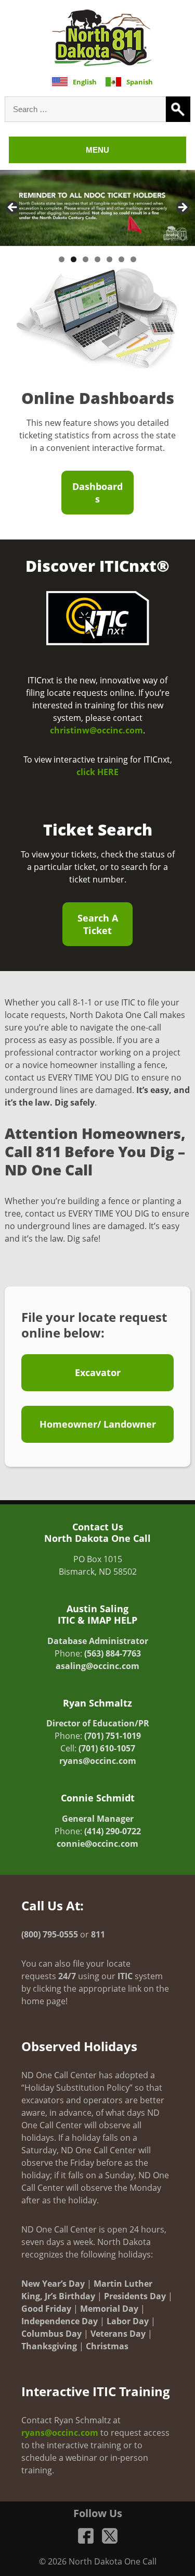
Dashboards (97, 493)
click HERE (97, 772)
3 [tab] (86, 259)
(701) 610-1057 (107, 1748)
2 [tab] (74, 259)
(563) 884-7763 (113, 1653)
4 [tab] (97, 259)
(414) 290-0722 (113, 1831)
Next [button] (182, 208)
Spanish (140, 82)
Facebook (86, 2536)
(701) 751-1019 (113, 1736)
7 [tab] (133, 259)
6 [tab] (121, 259)
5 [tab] (109, 259)
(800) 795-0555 (50, 1934)
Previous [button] (13, 208)
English (85, 82)
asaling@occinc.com (97, 1666)
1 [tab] (62, 259)
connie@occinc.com (97, 1844)
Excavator (98, 1372)
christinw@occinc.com (96, 730)
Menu (97, 150)
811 (98, 1934)
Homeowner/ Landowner (98, 1424)
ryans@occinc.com (98, 1761)
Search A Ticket (98, 924)
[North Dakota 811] (102, 38)
